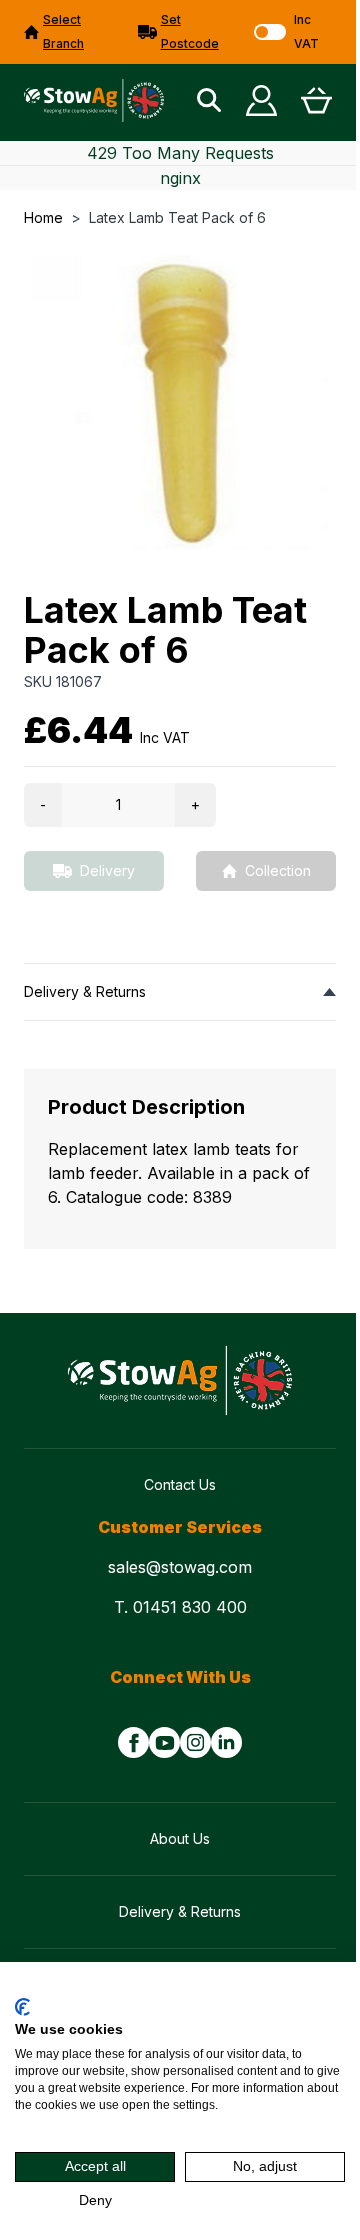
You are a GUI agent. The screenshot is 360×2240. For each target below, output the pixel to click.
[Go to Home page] (94, 100)
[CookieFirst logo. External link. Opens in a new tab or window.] (22, 2007)
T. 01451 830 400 (180, 1607)
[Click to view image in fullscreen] (180, 402)
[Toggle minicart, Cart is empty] (316, 100)
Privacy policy (302, 1987)
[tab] (180, 991)
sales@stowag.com (180, 1567)
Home (43, 217)
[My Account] (261, 100)
